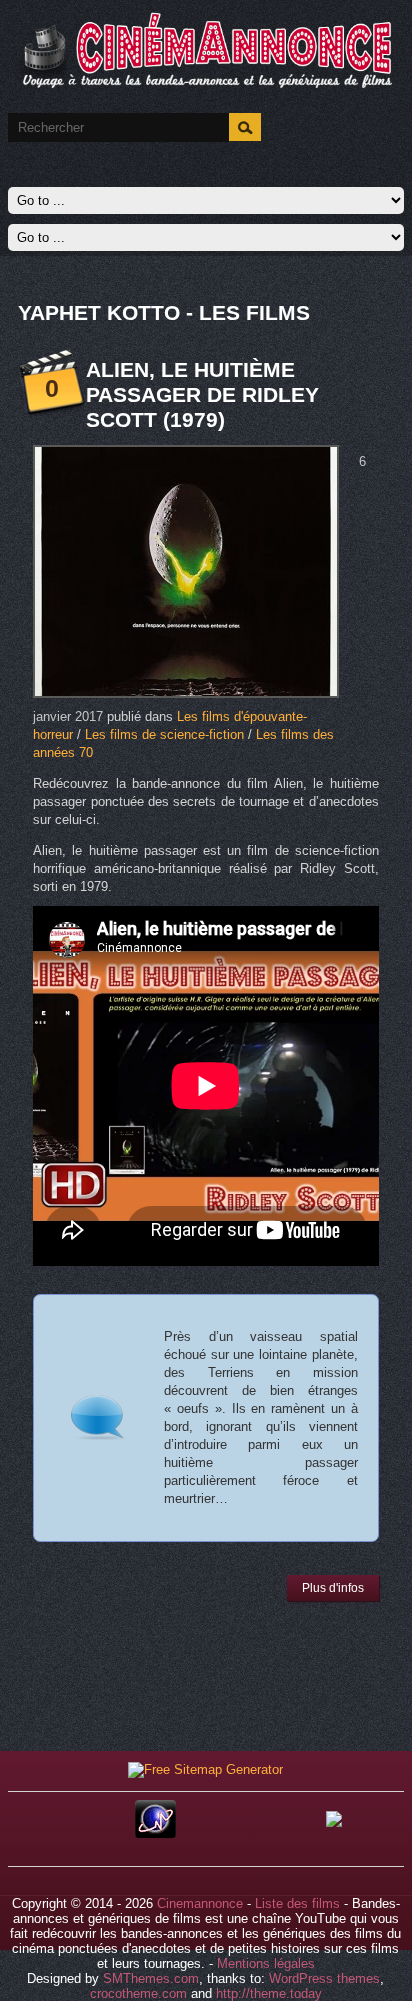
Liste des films (297, 1903)
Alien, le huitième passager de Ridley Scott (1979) (202, 394)
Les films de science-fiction (164, 734)
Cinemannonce (200, 1903)
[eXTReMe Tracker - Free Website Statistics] (155, 1833)
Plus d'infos (333, 1588)
